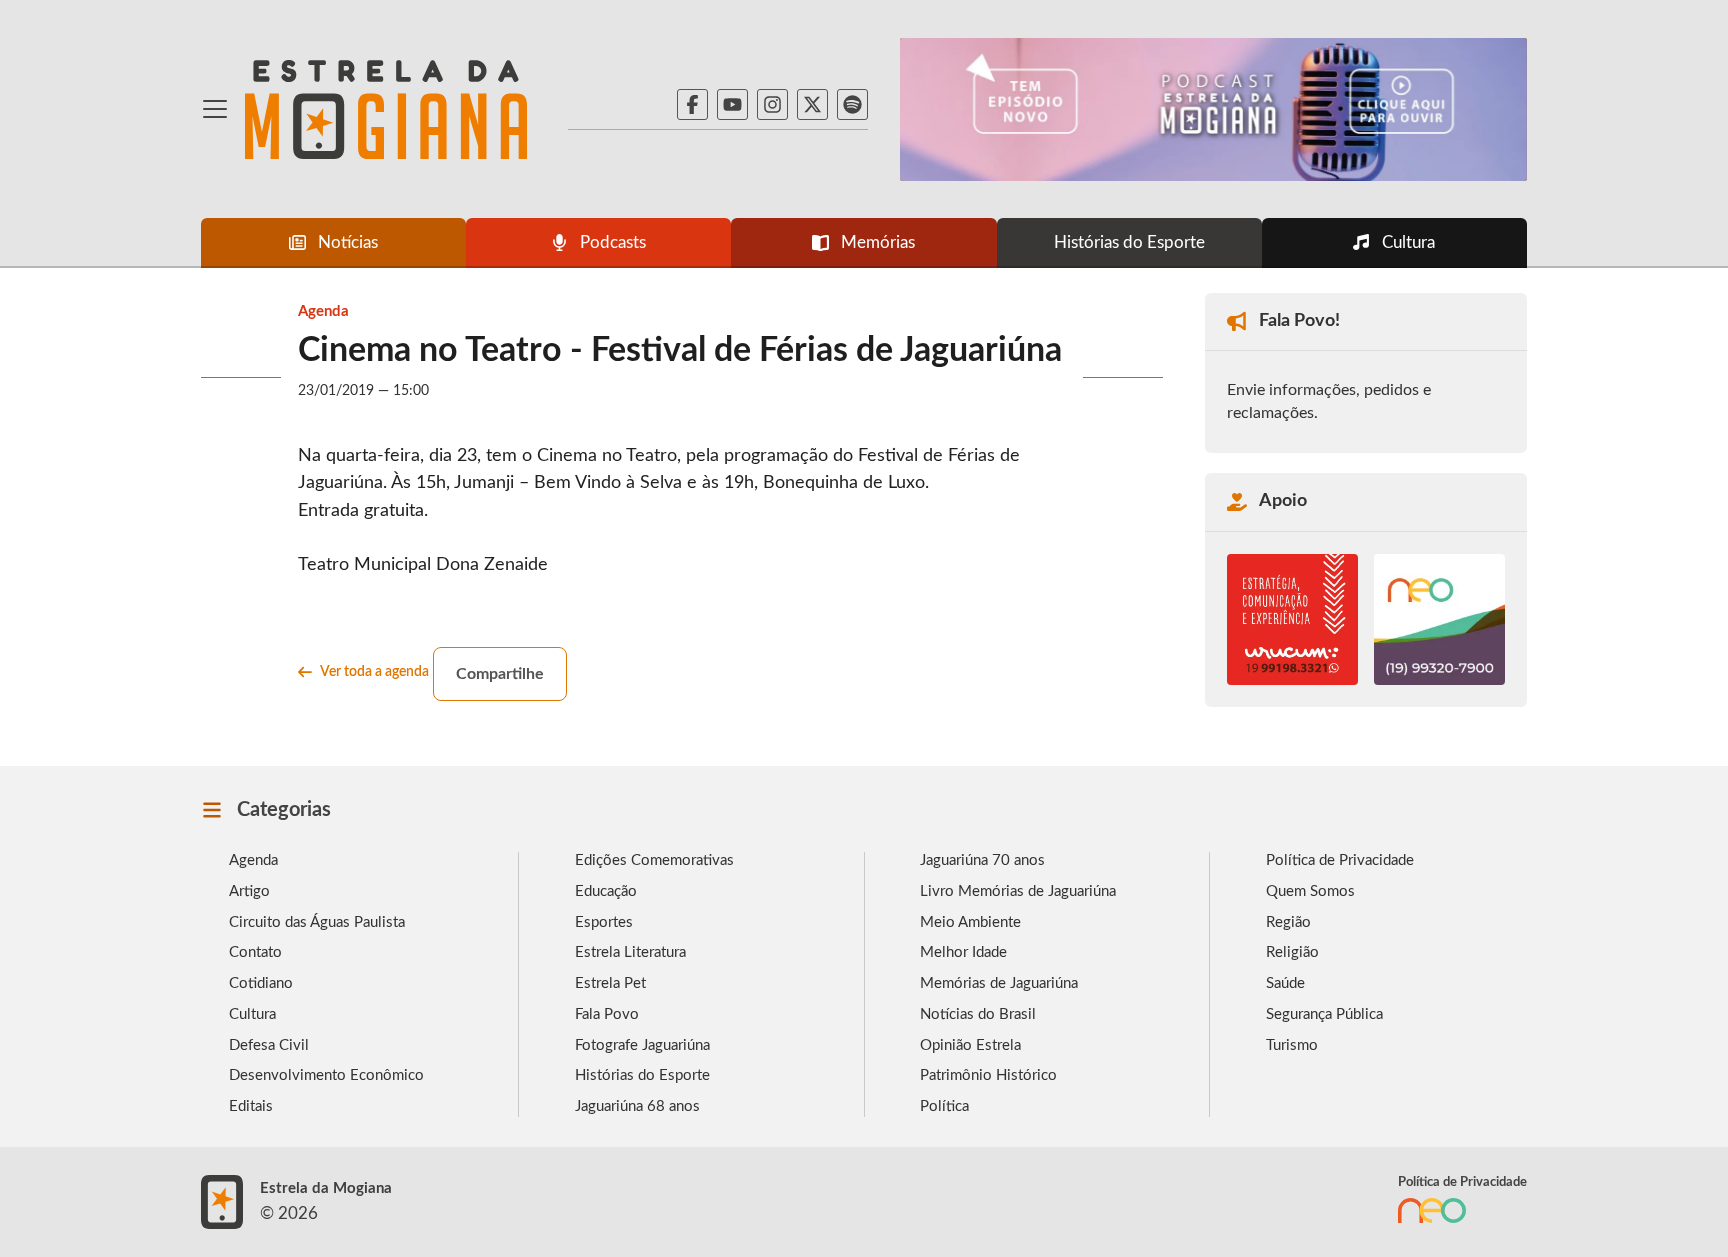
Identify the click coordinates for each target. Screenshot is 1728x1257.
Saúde (1285, 983)
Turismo (1292, 1045)
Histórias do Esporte (642, 1075)
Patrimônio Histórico (988, 1075)
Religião (1292, 952)
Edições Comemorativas (654, 860)
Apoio (1283, 501)
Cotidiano (261, 983)
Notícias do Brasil (978, 1014)
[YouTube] (732, 104)
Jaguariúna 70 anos (982, 860)
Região (1288, 922)
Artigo (249, 891)
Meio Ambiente (970, 922)
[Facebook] (692, 104)
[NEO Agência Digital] (1432, 1219)
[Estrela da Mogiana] (386, 109)
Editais (251, 1106)
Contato (255, 952)
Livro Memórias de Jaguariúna (1018, 891)
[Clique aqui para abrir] (1213, 109)
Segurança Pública (1324, 1014)
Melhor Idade (963, 952)
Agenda (323, 311)
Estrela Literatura (630, 952)
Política (944, 1106)
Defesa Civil (269, 1045)
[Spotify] (852, 104)
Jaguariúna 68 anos (637, 1106)
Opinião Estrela (970, 1045)
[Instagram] (772, 104)
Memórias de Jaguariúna (999, 983)
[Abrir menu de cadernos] (215, 109)
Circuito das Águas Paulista (317, 922)
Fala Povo (607, 1014)
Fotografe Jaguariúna (642, 1045)
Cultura (252, 1014)
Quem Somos (1310, 891)
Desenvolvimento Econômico (326, 1075)
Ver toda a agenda (374, 671)
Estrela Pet (610, 983)
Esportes (604, 922)
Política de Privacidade (1340, 860)
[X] (812, 104)
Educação (606, 891)
